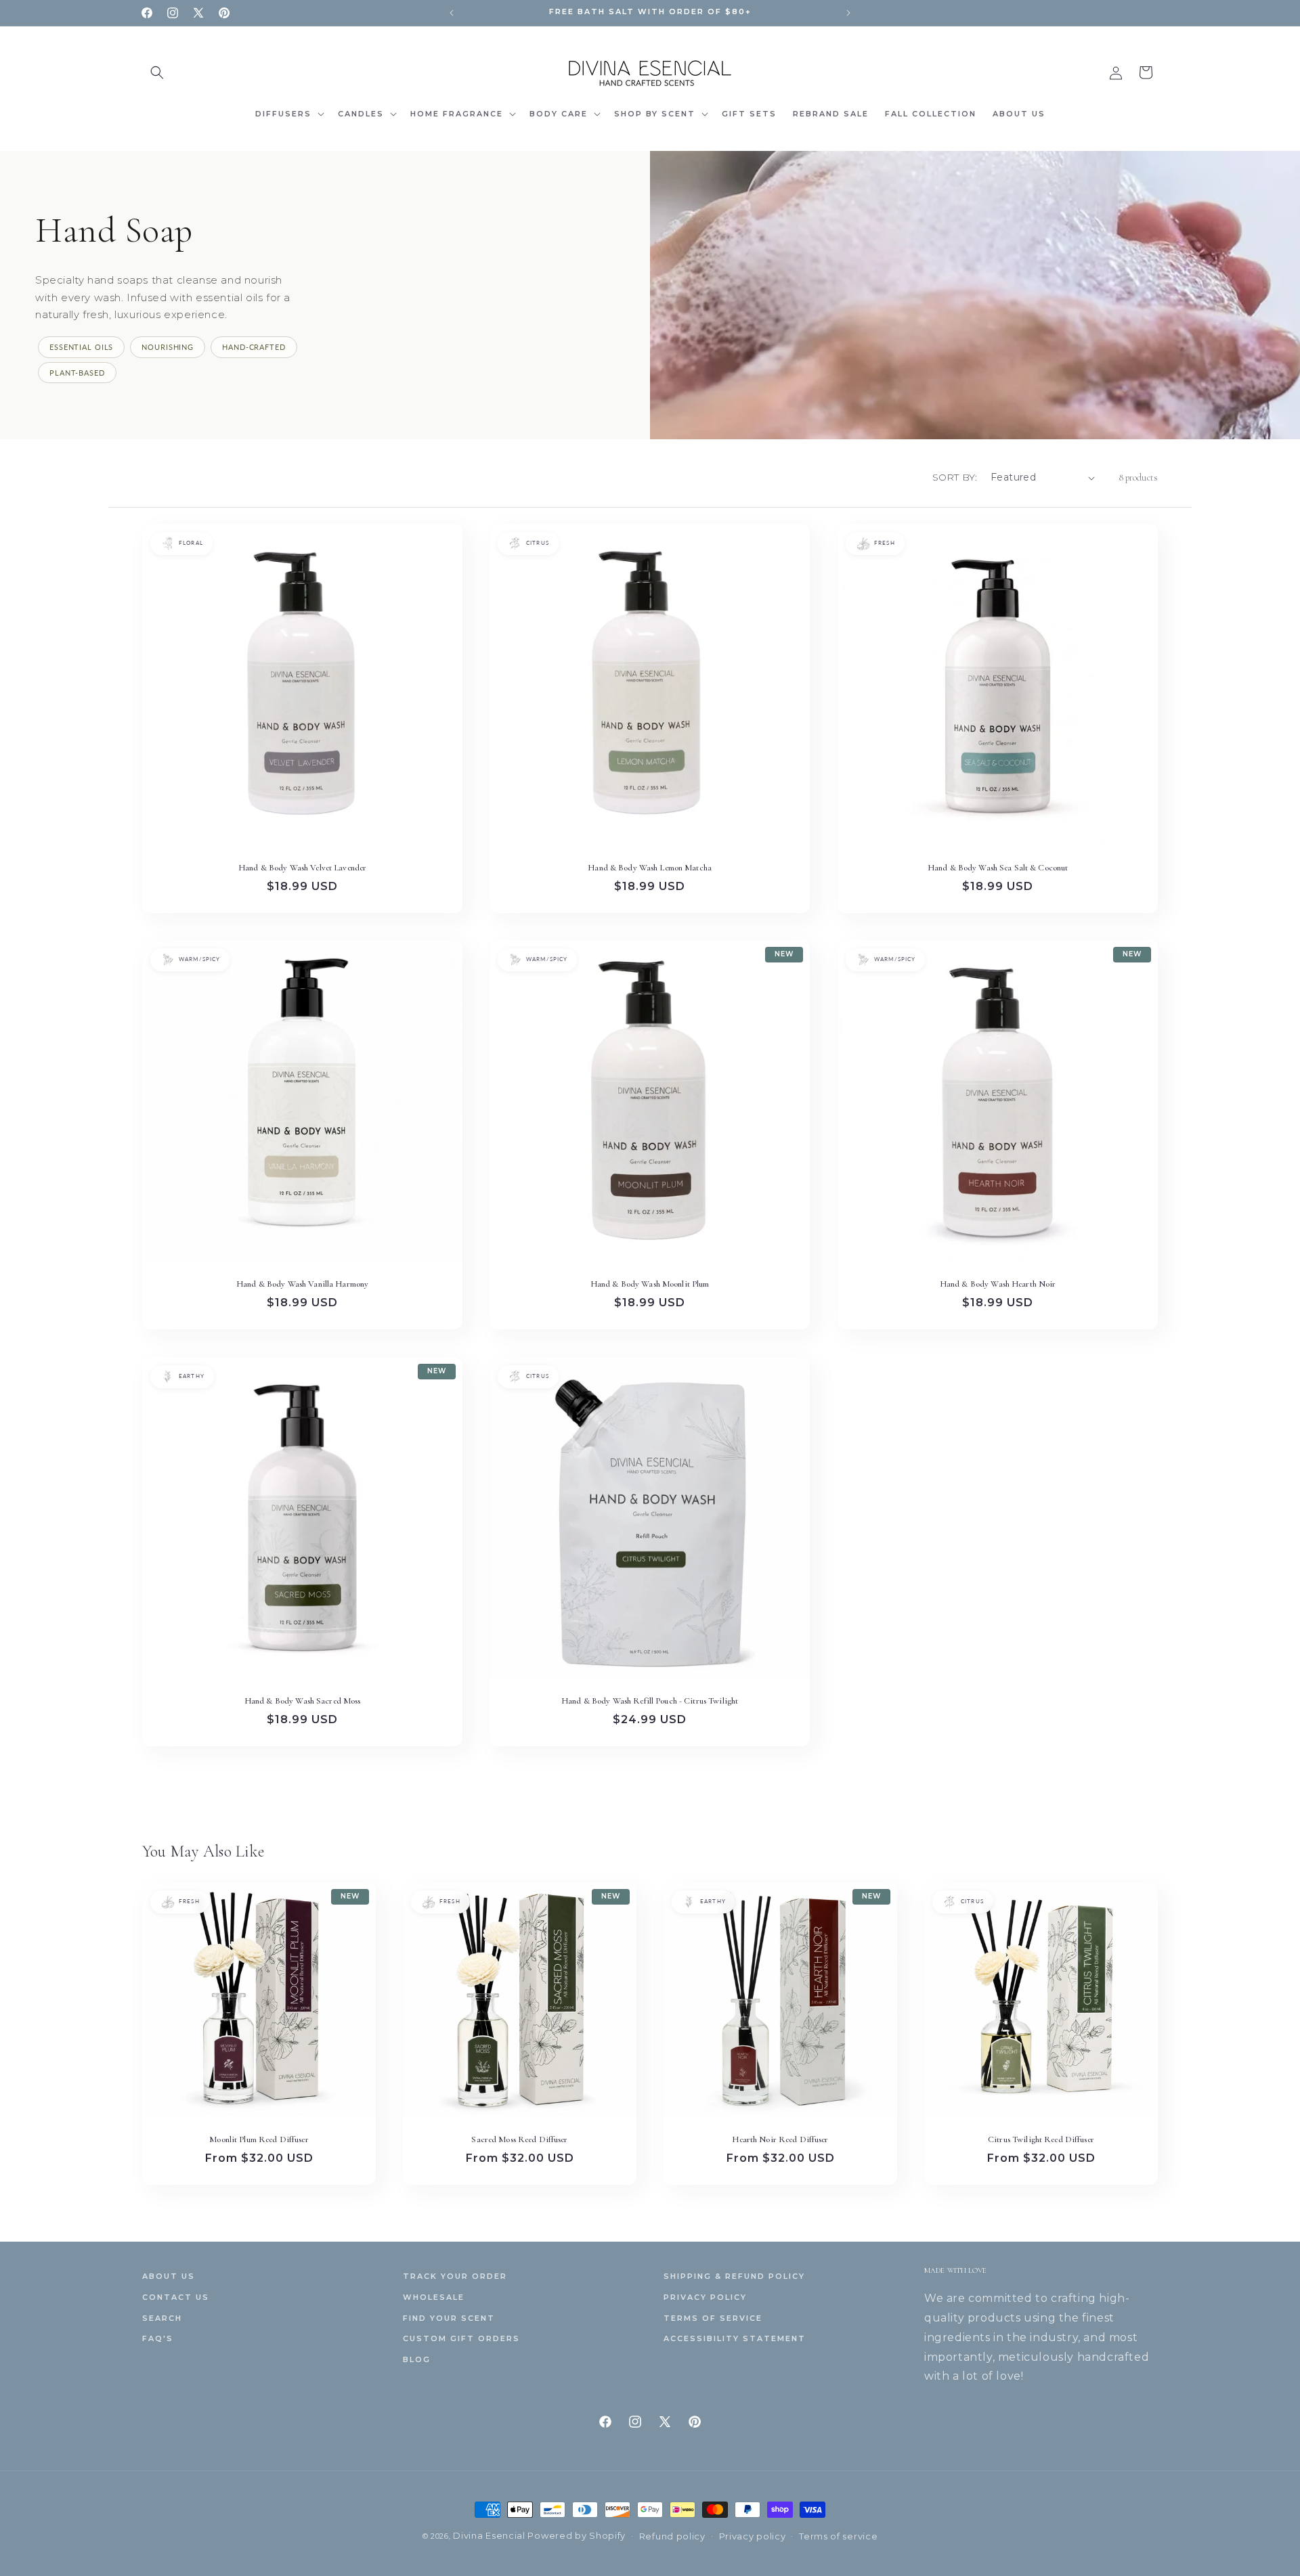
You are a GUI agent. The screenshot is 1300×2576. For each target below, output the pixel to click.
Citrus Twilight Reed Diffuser (1041, 2139)
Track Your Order (455, 2276)
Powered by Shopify (577, 2535)
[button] (157, 72)
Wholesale (434, 2297)
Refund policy (672, 2536)
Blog (417, 2359)
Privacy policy (753, 2536)
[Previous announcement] (452, 13)
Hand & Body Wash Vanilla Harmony (302, 1285)
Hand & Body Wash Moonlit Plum (650, 1285)
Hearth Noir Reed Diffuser (780, 2139)
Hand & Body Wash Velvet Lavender (302, 868)
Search (162, 2318)
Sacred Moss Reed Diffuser (519, 2139)
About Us (169, 2276)
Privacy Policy (705, 2297)
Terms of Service (713, 2318)
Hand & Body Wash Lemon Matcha (650, 868)
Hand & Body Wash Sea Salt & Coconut (997, 868)
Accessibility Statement (735, 2338)
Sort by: (955, 477)
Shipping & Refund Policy (734, 2276)
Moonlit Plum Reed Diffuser (259, 2139)
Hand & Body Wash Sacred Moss (303, 1701)
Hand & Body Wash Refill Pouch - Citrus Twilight (650, 1701)
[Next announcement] (848, 13)
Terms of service (838, 2536)
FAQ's (158, 2338)
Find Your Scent (449, 2318)
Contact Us (176, 2297)
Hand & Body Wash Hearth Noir (997, 1285)
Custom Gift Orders (461, 2338)
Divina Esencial (490, 2535)
